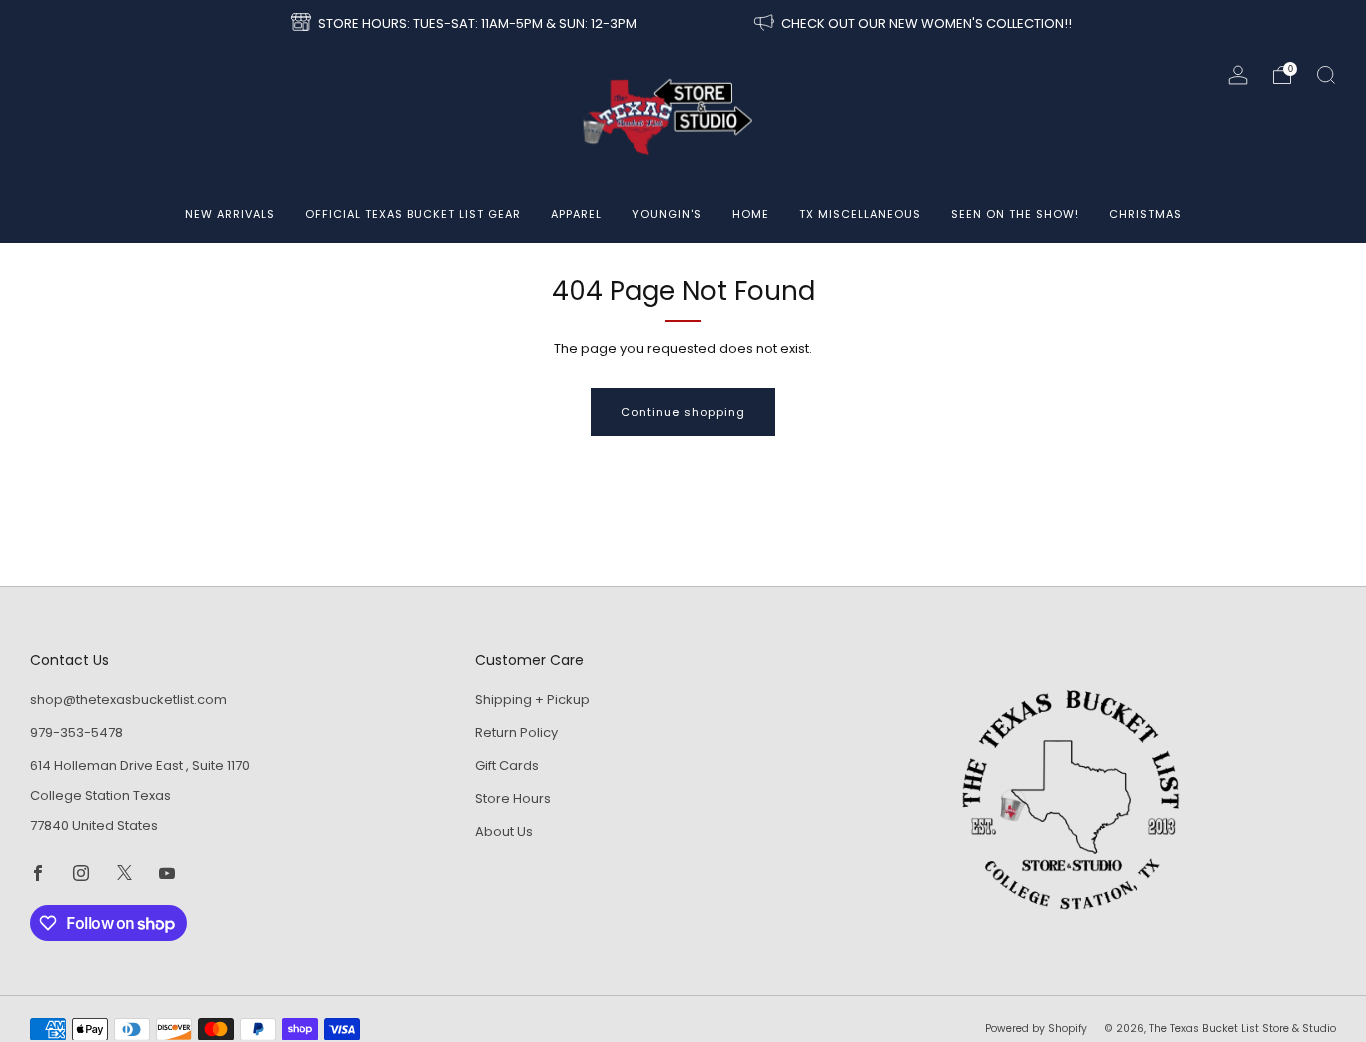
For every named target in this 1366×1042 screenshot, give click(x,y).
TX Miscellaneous (860, 214)
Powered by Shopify (1036, 1028)
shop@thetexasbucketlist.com (128, 699)
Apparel (576, 214)
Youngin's (667, 214)
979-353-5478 (76, 732)
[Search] (1326, 75)
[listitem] (465, 24)
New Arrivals (230, 214)
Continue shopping (683, 412)
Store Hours (513, 798)
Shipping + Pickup (532, 699)
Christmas (1145, 214)
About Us (504, 831)
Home (750, 214)
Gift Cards (507, 765)
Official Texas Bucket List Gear (413, 214)
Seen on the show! (1015, 214)
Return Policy (516, 732)
